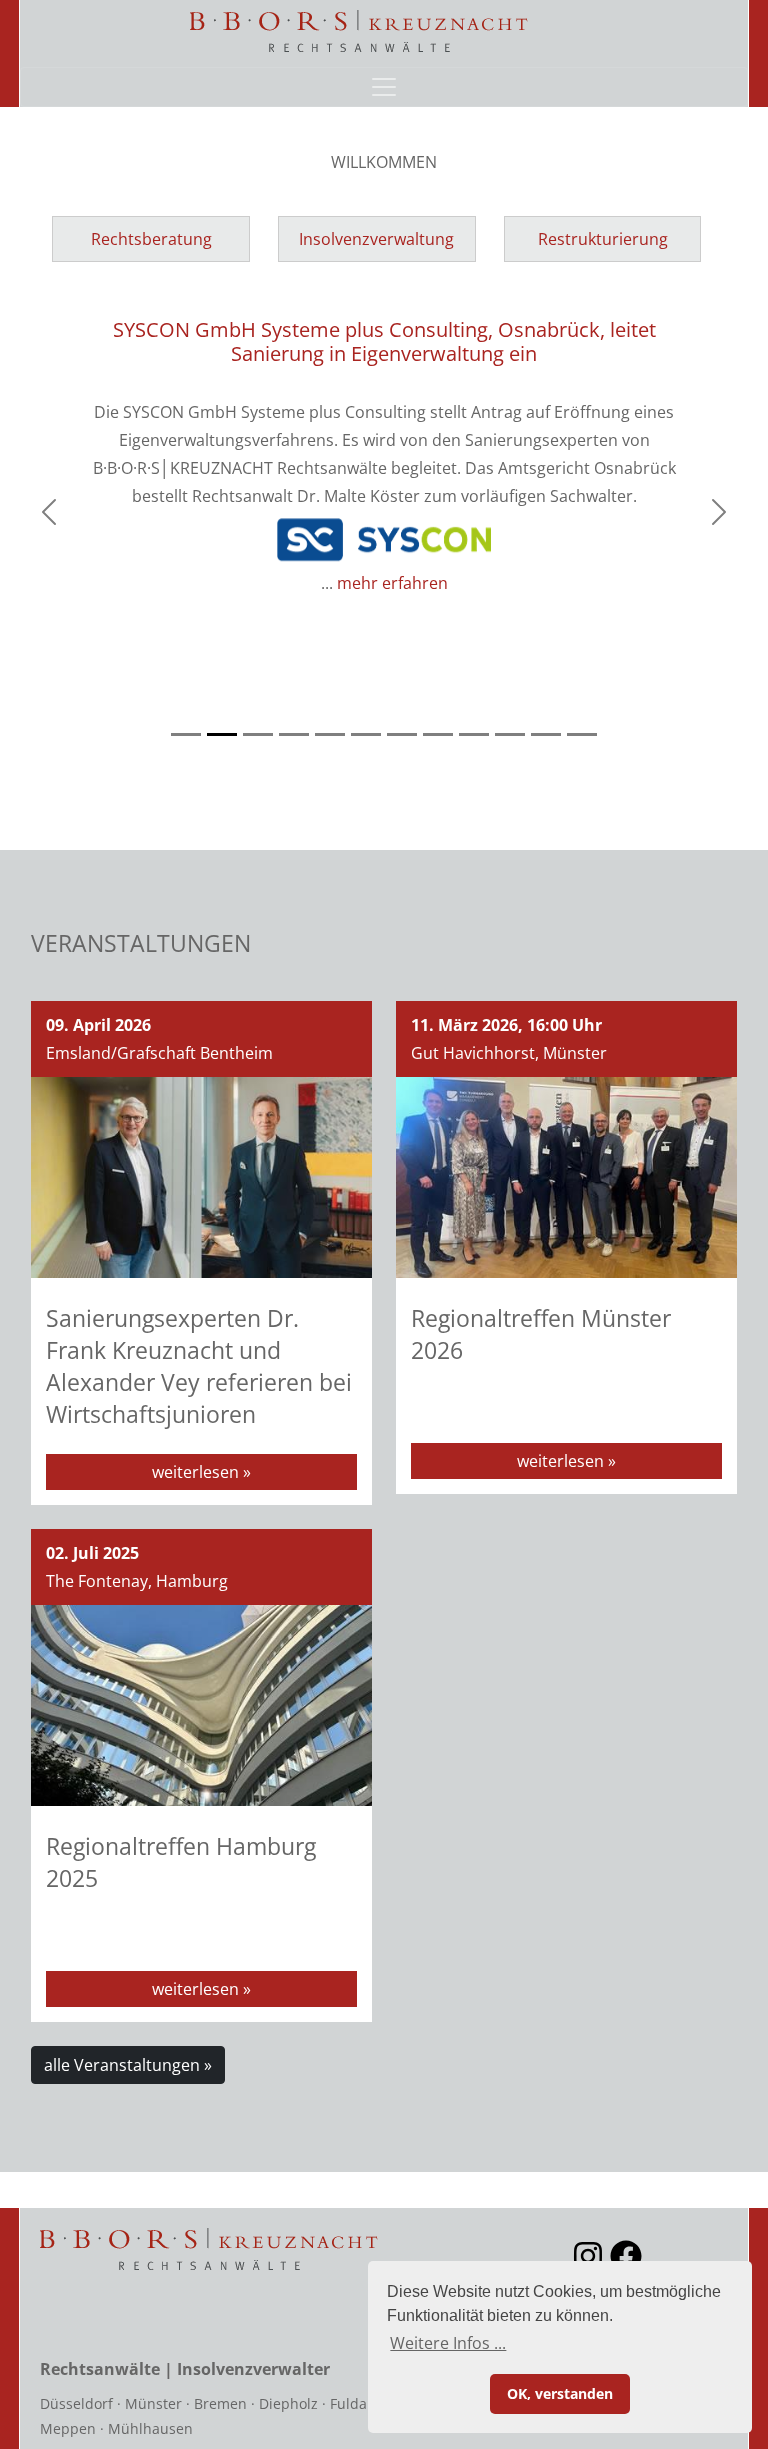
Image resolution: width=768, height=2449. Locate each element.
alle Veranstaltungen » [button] (128, 2065)
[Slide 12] (582, 734)
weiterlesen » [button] (201, 1472)
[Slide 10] (510, 734)
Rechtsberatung (151, 239)
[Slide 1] (186, 734)
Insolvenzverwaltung (376, 239)
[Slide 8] (438, 734)
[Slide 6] (366, 734)
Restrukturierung (603, 239)
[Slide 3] (258, 734)
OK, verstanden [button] (560, 2393)
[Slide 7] (402, 734)
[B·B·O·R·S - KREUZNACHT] (360, 31)
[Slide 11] (546, 734)
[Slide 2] (222, 734)
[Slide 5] (330, 734)
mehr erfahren (392, 583)
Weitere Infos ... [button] (448, 2343)
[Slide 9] (474, 734)
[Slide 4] (294, 734)
